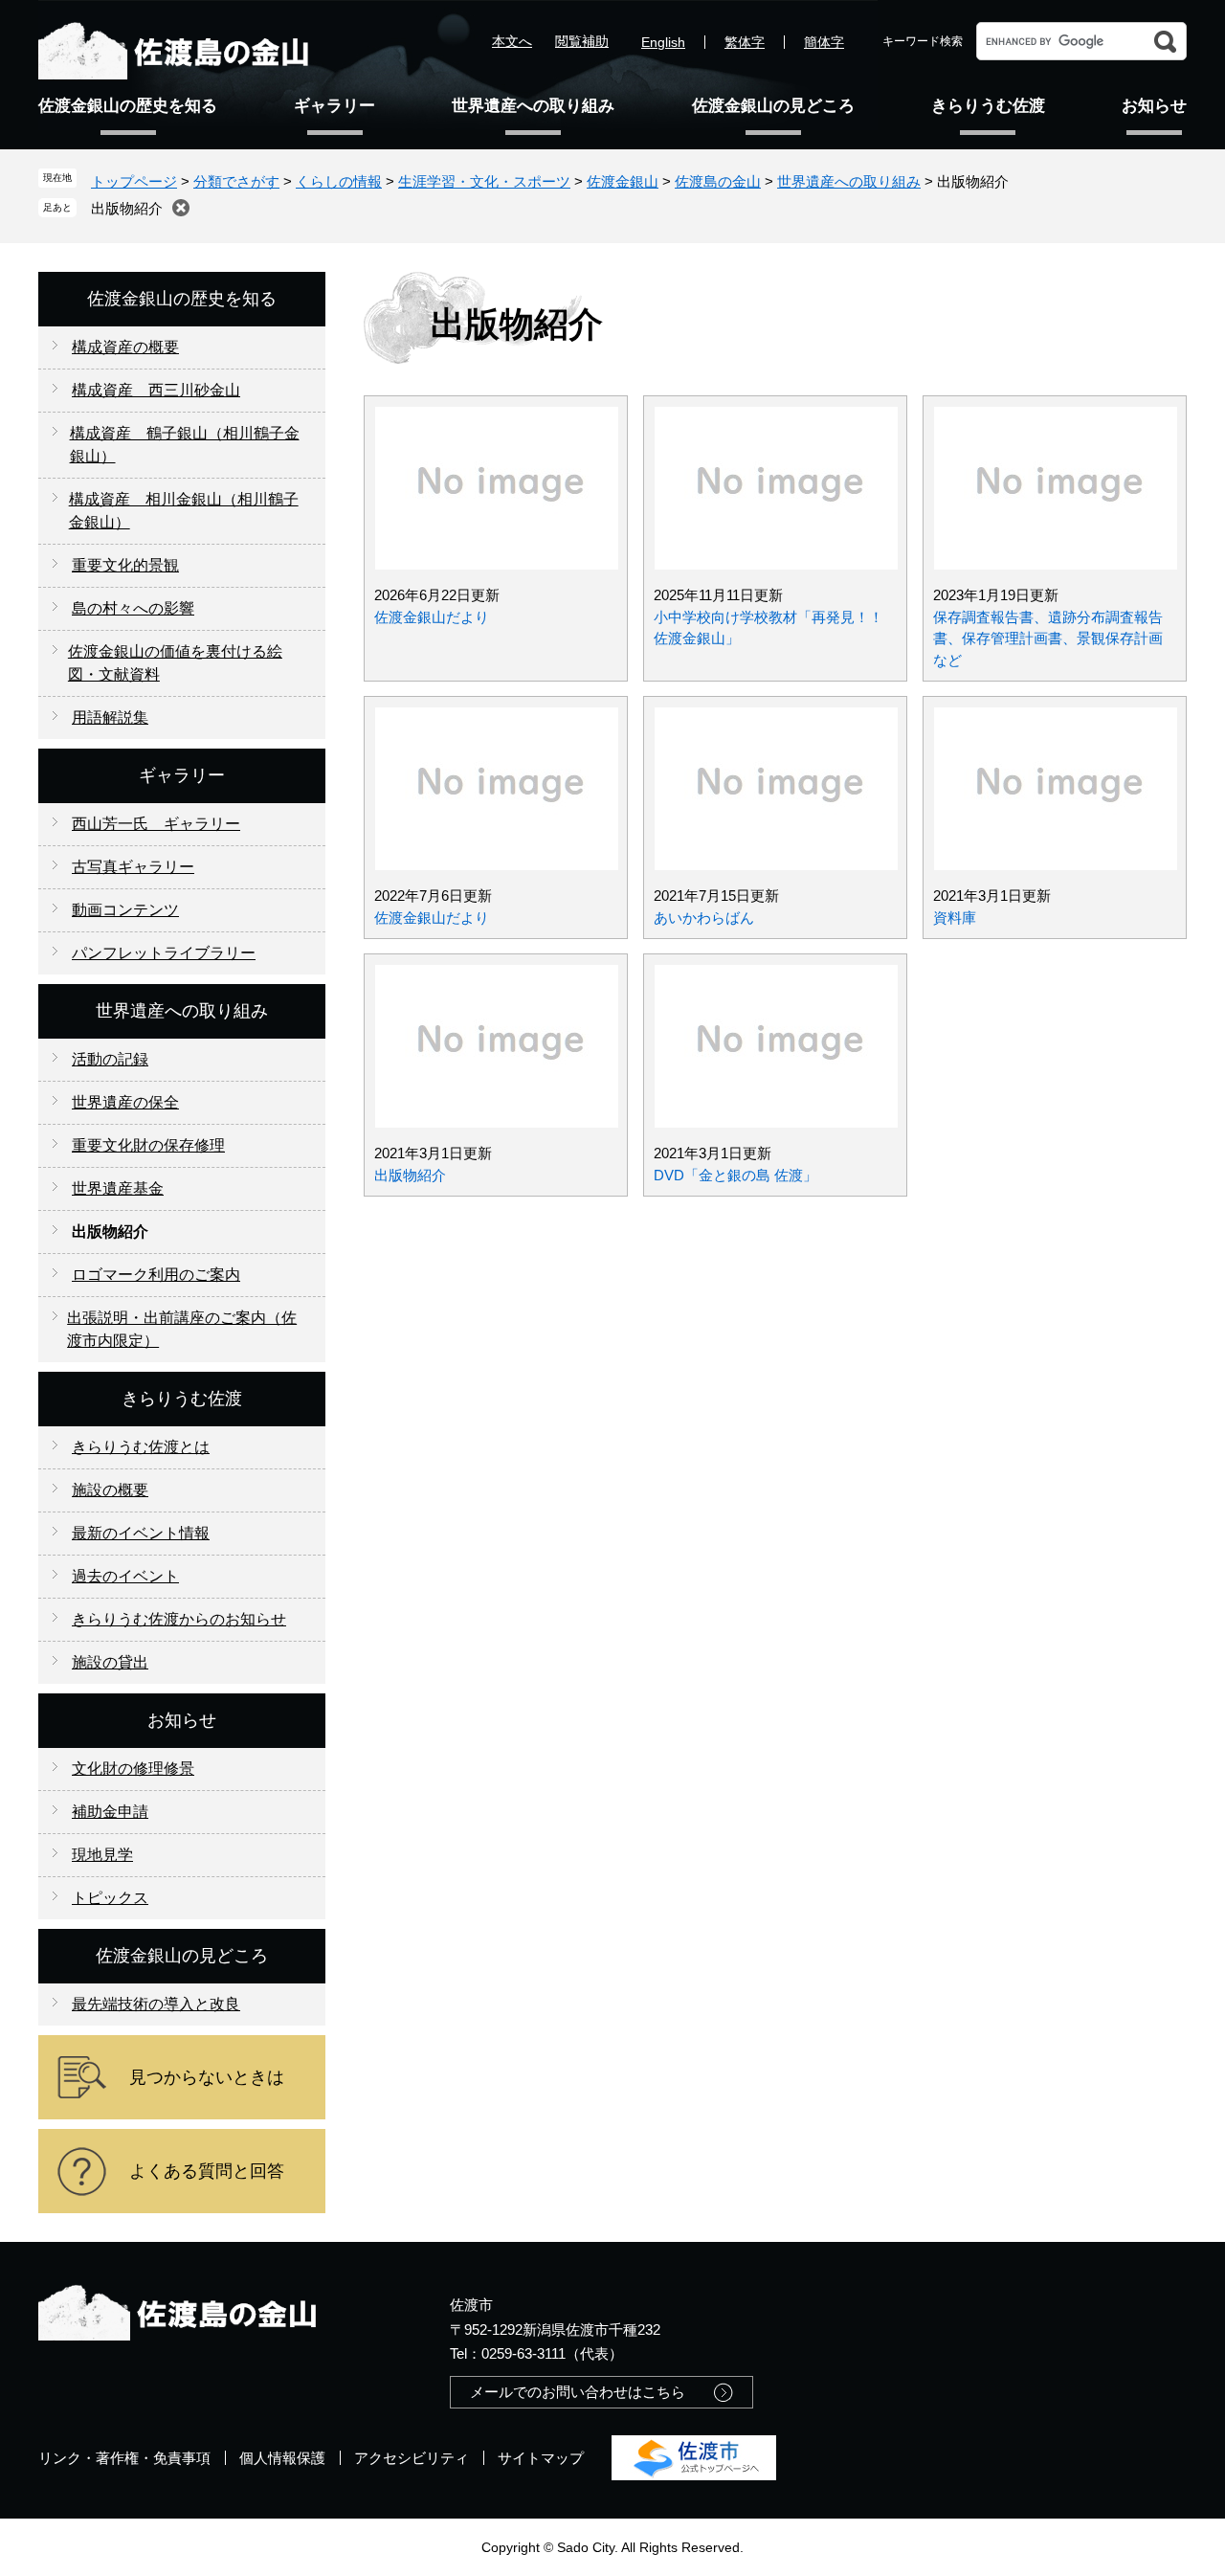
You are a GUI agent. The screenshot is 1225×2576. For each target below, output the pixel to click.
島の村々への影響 (133, 608)
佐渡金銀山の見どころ (773, 106)
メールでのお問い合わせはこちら (578, 2392)
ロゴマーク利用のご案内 (156, 1275)
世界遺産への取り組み (533, 106)
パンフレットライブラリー (164, 953)
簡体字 (824, 42)
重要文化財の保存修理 (148, 1145)
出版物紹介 (127, 208)
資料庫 (955, 918)
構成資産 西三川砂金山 (156, 390)
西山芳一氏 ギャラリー (156, 824)
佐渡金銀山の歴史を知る (128, 106)
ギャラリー (334, 106)
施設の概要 (110, 1490)
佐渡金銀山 (623, 181)
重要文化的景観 (125, 565)
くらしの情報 (339, 181)
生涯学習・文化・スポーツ (484, 181)
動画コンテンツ (125, 910)
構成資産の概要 (125, 347)
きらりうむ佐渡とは (141, 1447)
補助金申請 (110, 1812)
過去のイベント (125, 1576)
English (663, 42)
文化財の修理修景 (133, 1769)
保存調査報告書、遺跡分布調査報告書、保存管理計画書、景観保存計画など (1048, 638)
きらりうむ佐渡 (988, 106)
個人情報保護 (282, 2458)
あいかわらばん (704, 918)
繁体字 (745, 42)
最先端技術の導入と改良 (156, 2004)
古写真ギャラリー (133, 867)
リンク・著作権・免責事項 (124, 2458)
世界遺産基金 (118, 1188)
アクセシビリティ (412, 2458)
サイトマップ (541, 2458)
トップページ (134, 181)
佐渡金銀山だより (432, 617)
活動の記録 (110, 1059)
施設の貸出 (110, 1662)
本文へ (512, 41)
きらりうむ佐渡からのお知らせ (179, 1619)
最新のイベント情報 (141, 1533)
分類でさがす (236, 181)
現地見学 (102, 1855)
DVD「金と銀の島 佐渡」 (735, 1175)
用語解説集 (110, 717)
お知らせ (1154, 106)
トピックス (110, 1898)
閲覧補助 (582, 41)
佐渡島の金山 (718, 181)
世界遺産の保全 (125, 1102)
